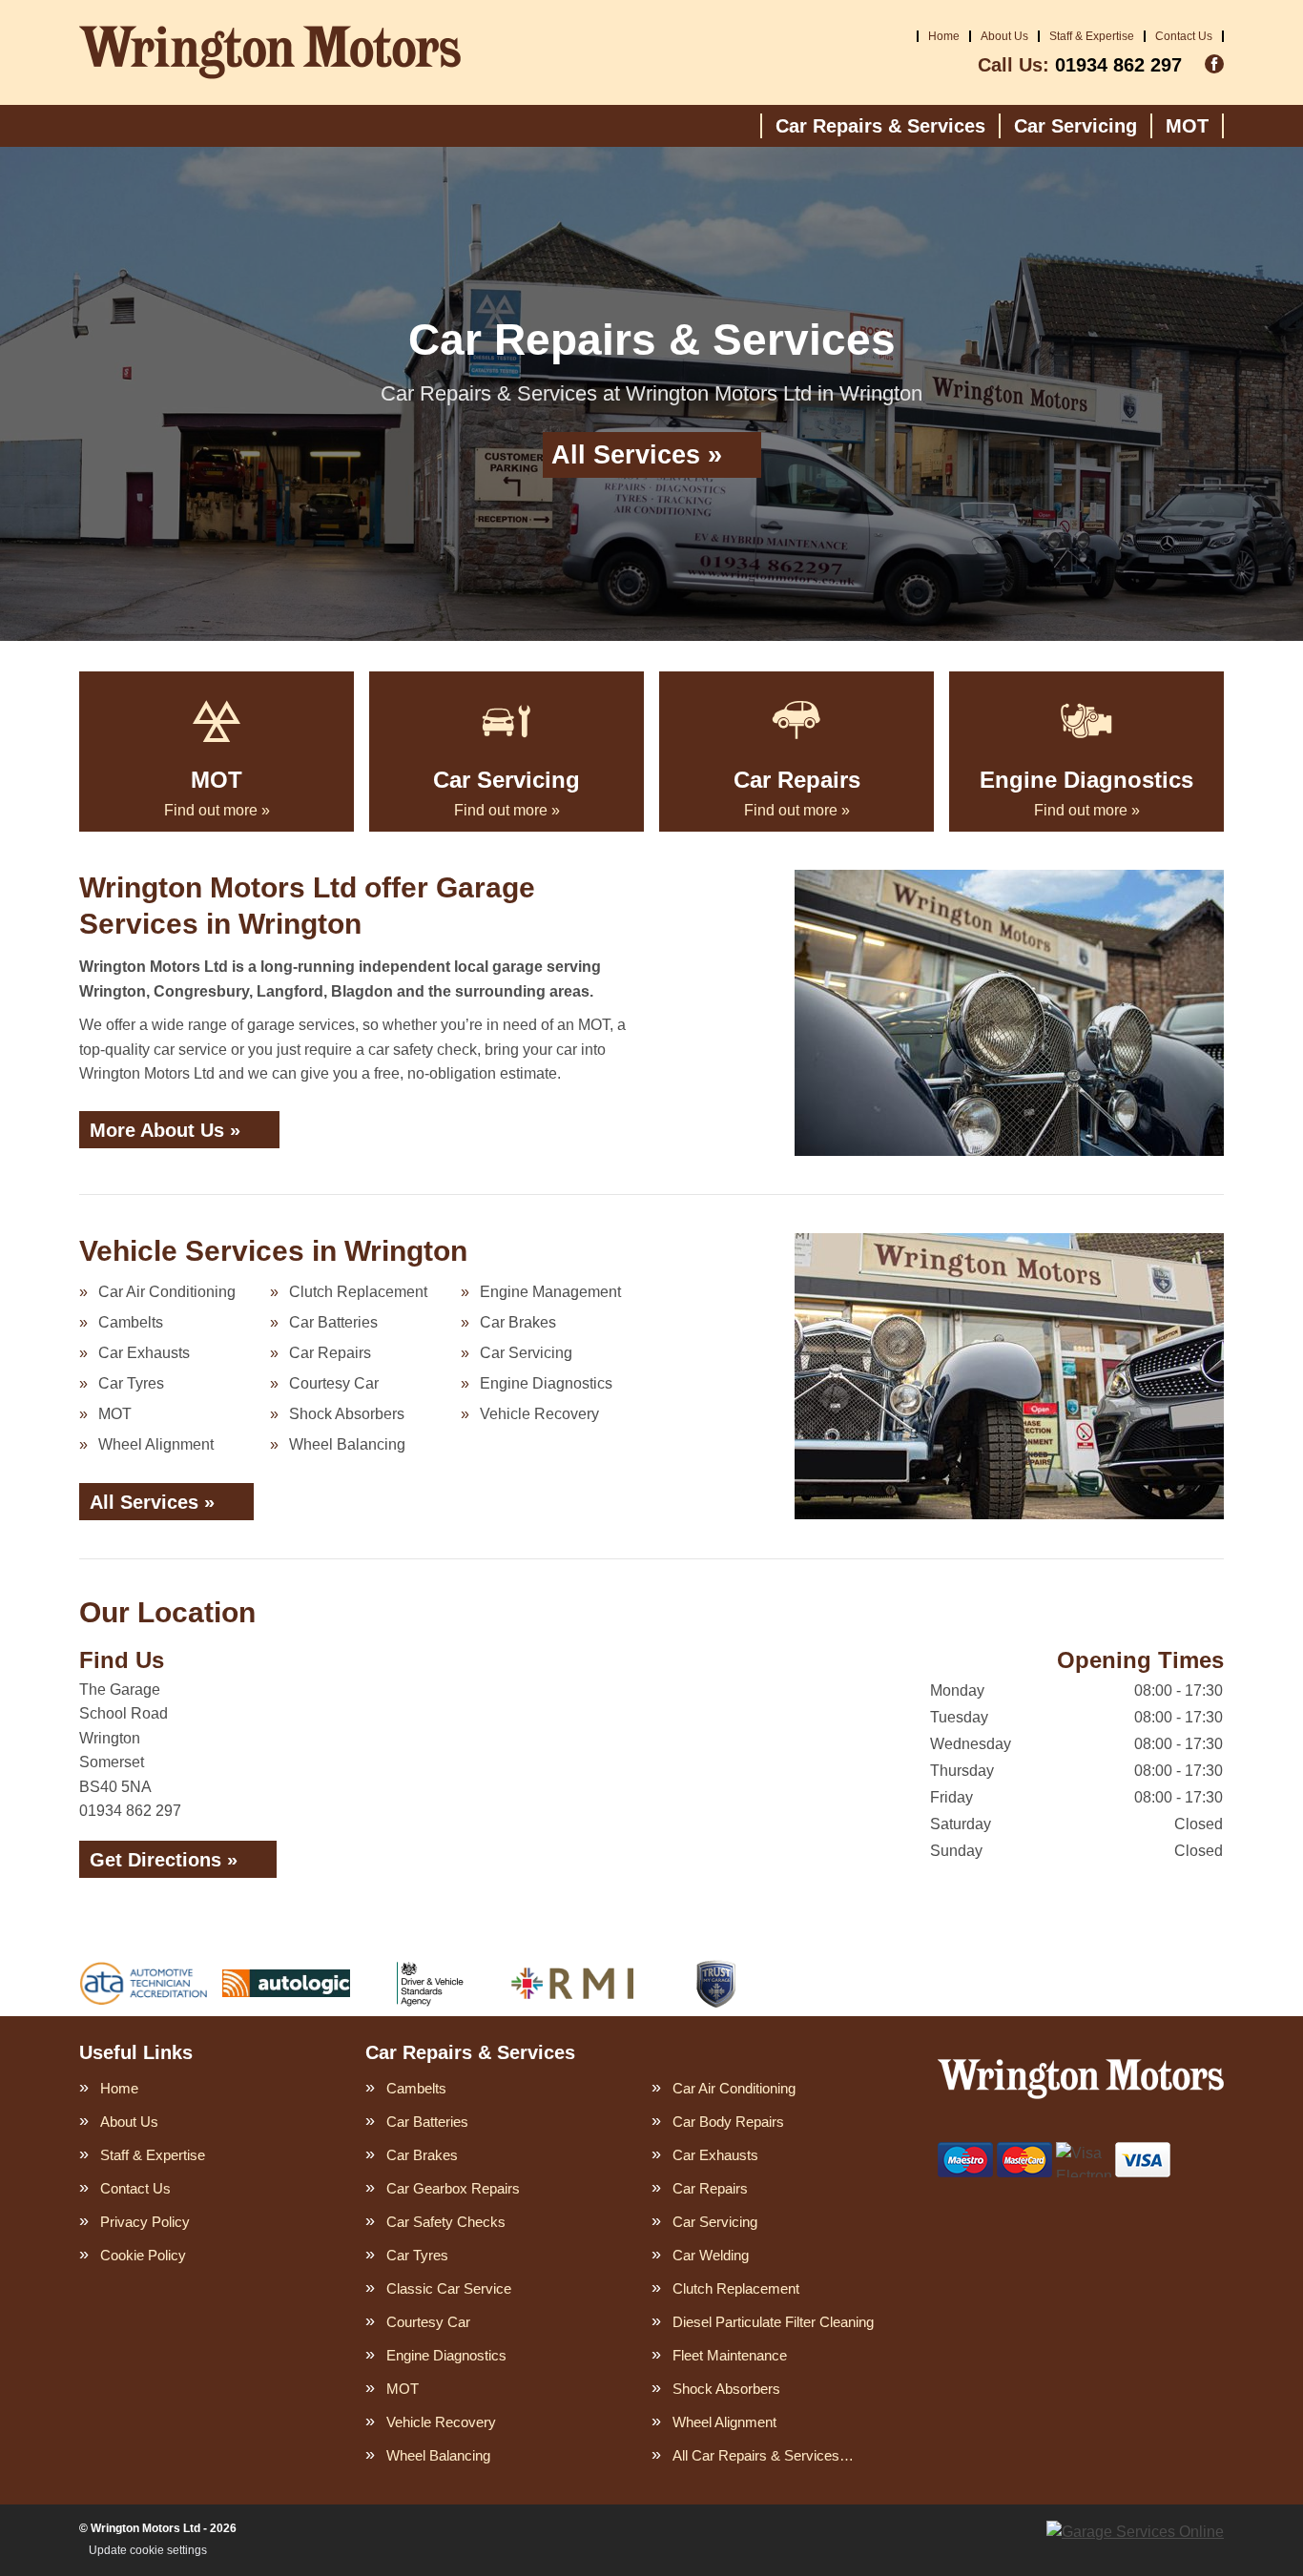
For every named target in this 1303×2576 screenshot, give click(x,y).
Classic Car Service (449, 2288)
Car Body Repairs (728, 2122)
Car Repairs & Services (880, 126)
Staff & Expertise (1092, 36)
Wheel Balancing (347, 1444)
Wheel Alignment (156, 1444)
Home (944, 36)
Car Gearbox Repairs (453, 2188)
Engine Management (550, 1292)
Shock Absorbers (347, 1414)
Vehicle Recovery (539, 1414)
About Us (1004, 36)
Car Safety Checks (446, 2222)
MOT (1187, 126)
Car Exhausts (144, 1353)
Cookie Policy (143, 2255)
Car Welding (711, 2255)
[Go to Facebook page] (1214, 64)
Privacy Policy (145, 2222)
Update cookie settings (148, 2550)
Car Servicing (1075, 126)
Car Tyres (131, 1383)
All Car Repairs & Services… (763, 2455)
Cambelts (131, 1322)
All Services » (637, 455)
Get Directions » (164, 1860)
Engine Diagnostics (546, 1383)
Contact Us (1184, 36)
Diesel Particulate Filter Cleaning (773, 2322)
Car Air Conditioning (167, 1292)
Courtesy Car (334, 1383)
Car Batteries (333, 1322)
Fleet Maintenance (730, 2355)
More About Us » (165, 1130)
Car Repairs (330, 1353)
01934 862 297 (1080, 65)
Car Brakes (518, 1322)
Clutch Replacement (358, 1292)
